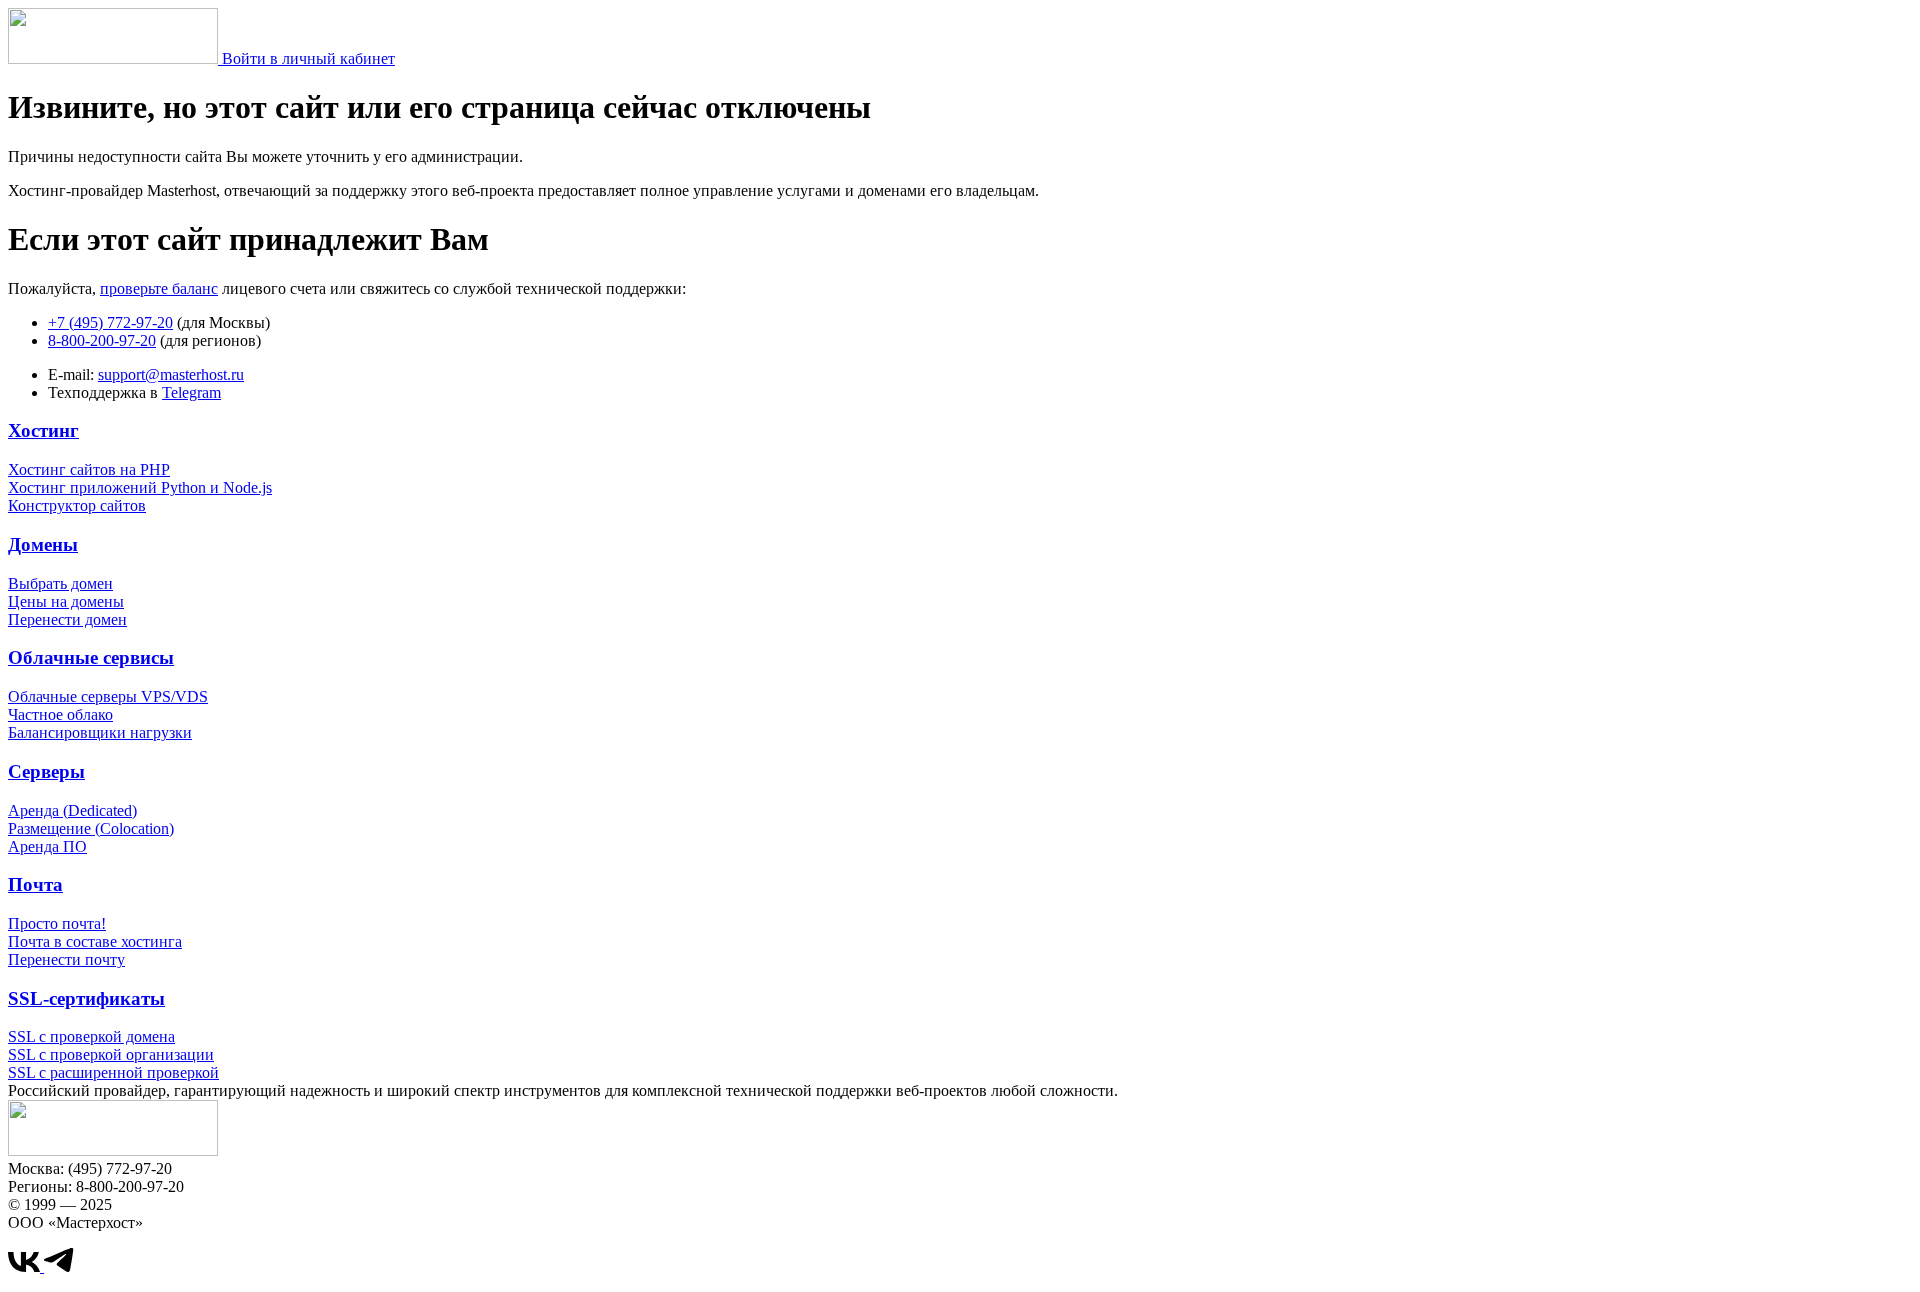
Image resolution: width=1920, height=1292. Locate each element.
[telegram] (59, 1266)
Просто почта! (57, 923)
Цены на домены (66, 601)
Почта (35, 884)
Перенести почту (66, 959)
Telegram (191, 392)
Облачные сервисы (91, 657)
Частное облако (60, 714)
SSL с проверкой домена (91, 1036)
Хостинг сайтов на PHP (89, 469)
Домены (43, 544)
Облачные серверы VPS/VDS (108, 696)
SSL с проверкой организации (111, 1054)
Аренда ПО (47, 846)
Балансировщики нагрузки (100, 732)
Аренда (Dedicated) (72, 810)
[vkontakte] (26, 1266)
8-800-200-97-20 (102, 340)
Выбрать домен (60, 583)
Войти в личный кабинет (308, 58)
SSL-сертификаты (86, 998)
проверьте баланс (159, 288)
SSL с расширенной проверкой (113, 1072)
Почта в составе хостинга (95, 941)
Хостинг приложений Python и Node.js (140, 487)
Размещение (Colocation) (91, 828)
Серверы (46, 771)
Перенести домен (67, 619)
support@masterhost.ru (171, 374)
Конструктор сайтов (77, 505)
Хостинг (43, 430)
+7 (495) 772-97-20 (110, 322)
